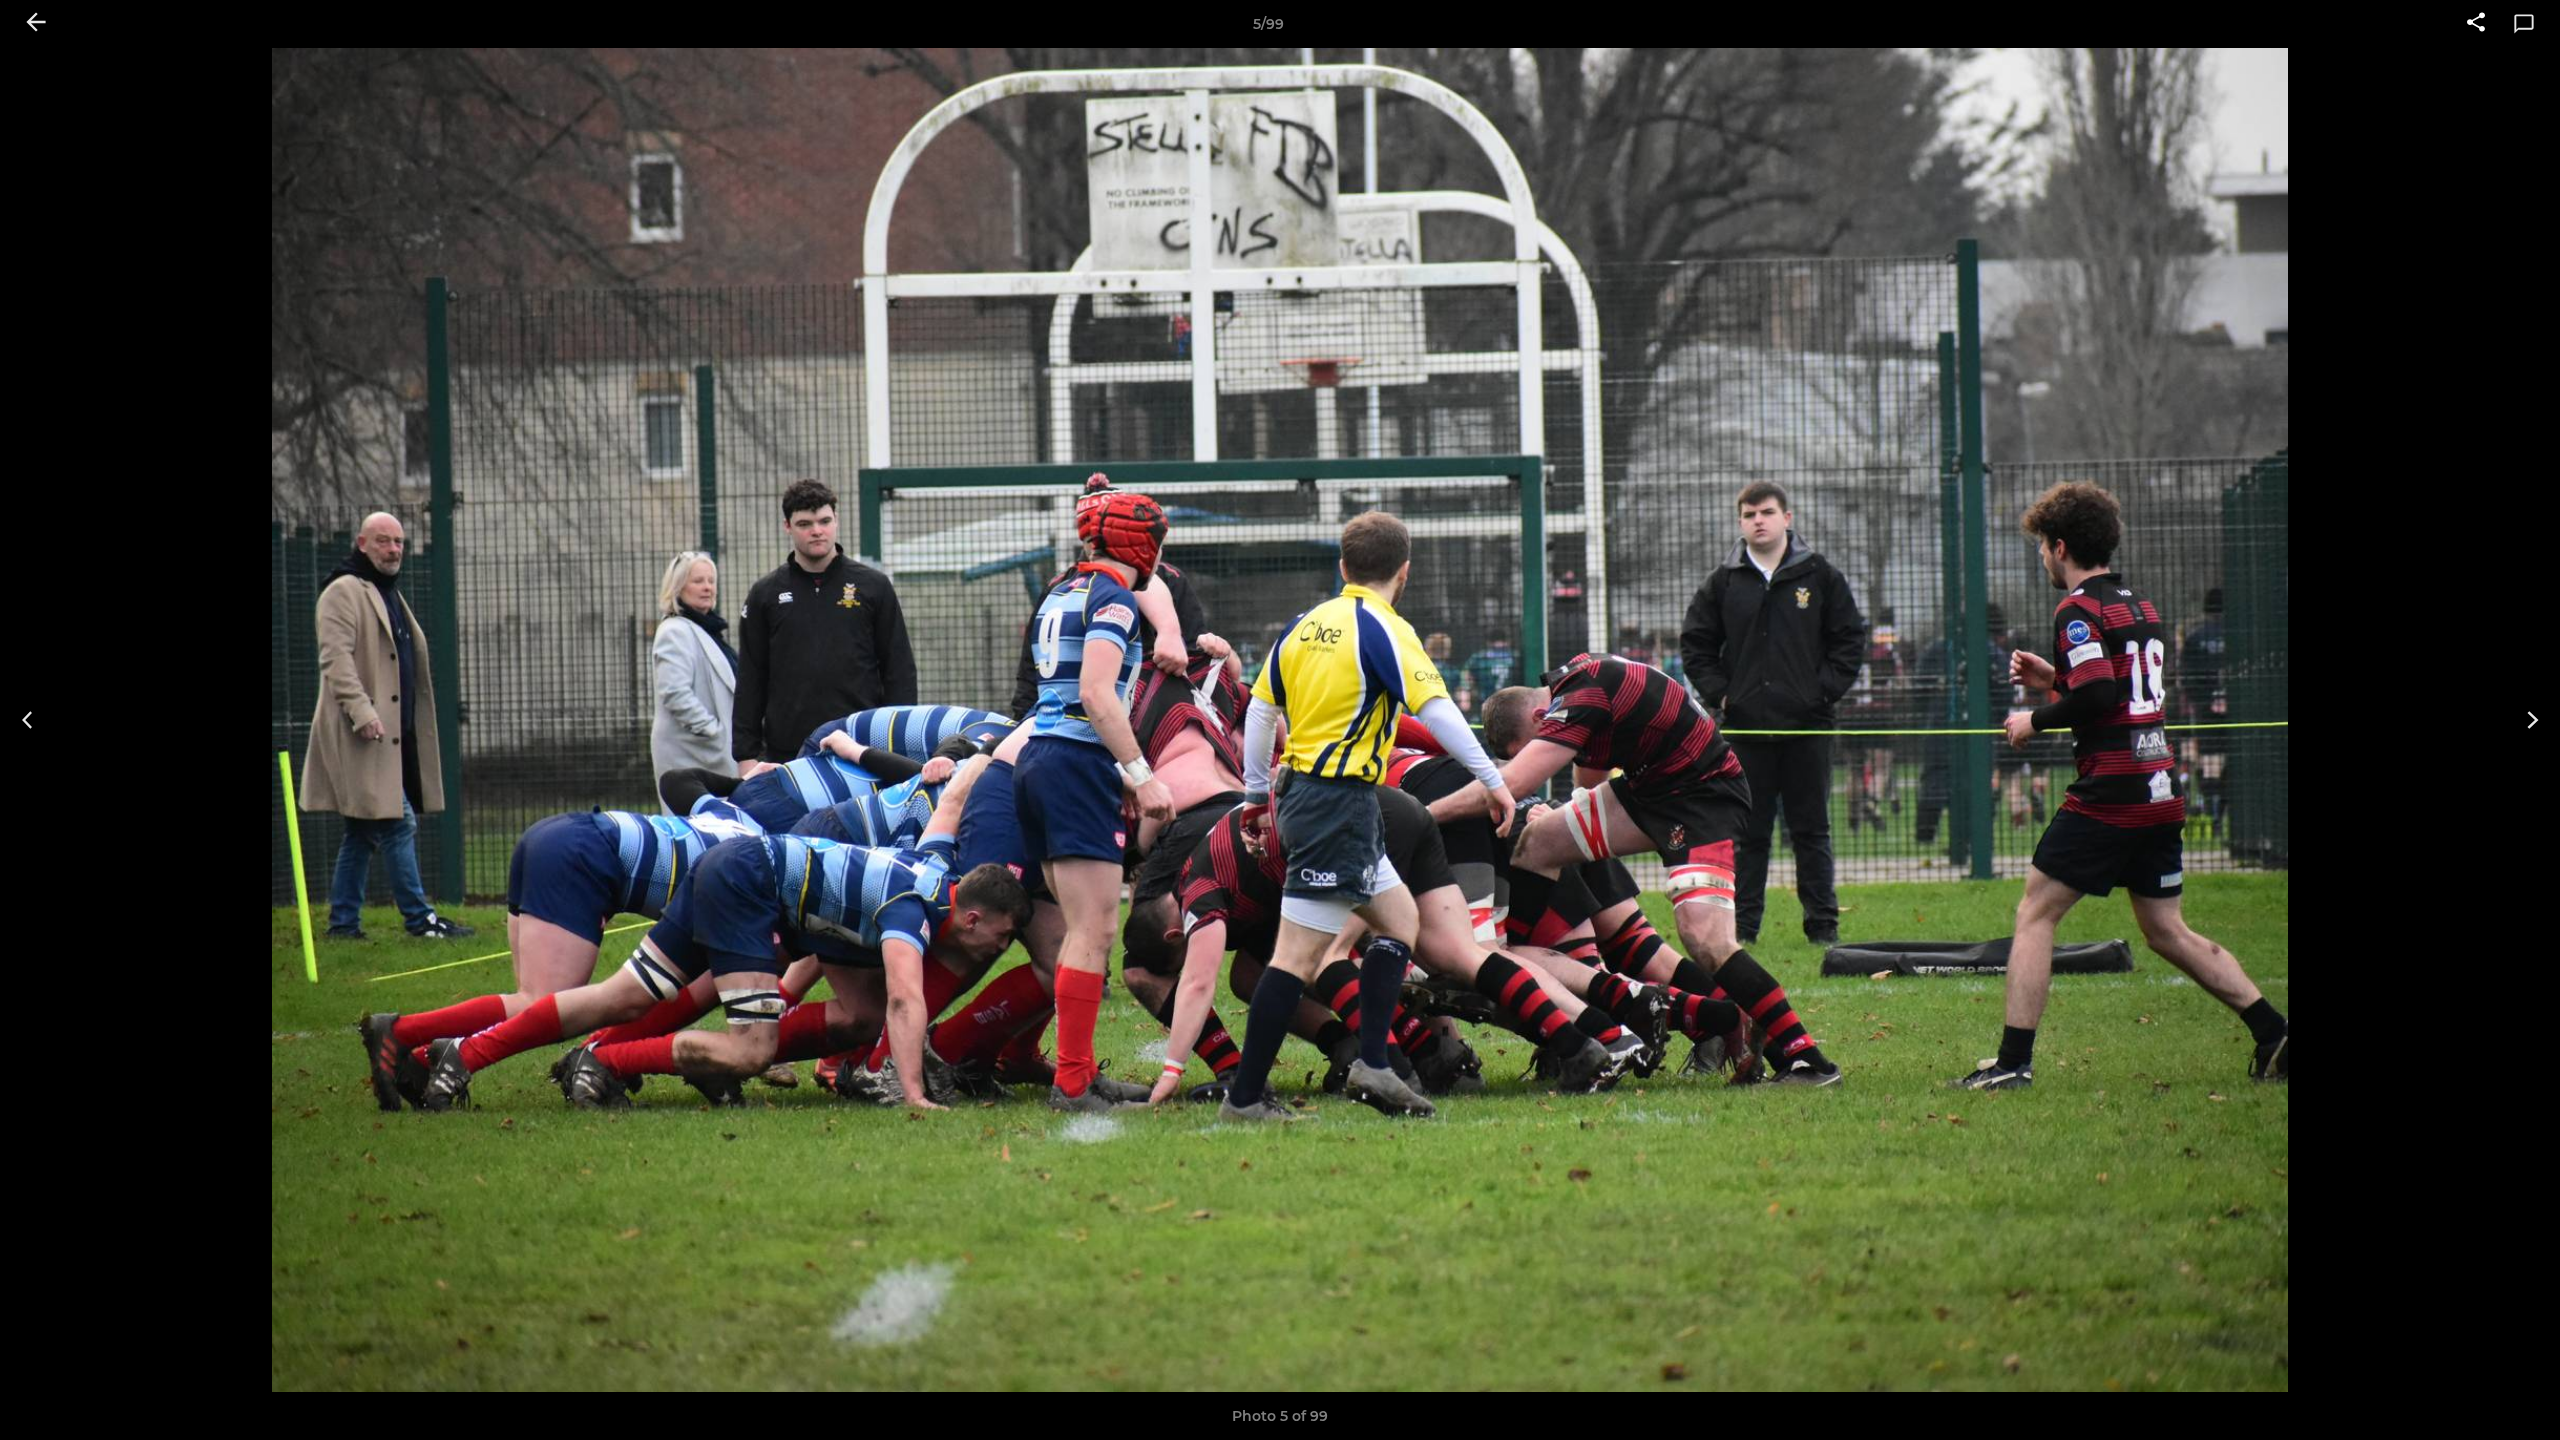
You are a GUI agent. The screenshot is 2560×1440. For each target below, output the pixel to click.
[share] (2476, 24)
